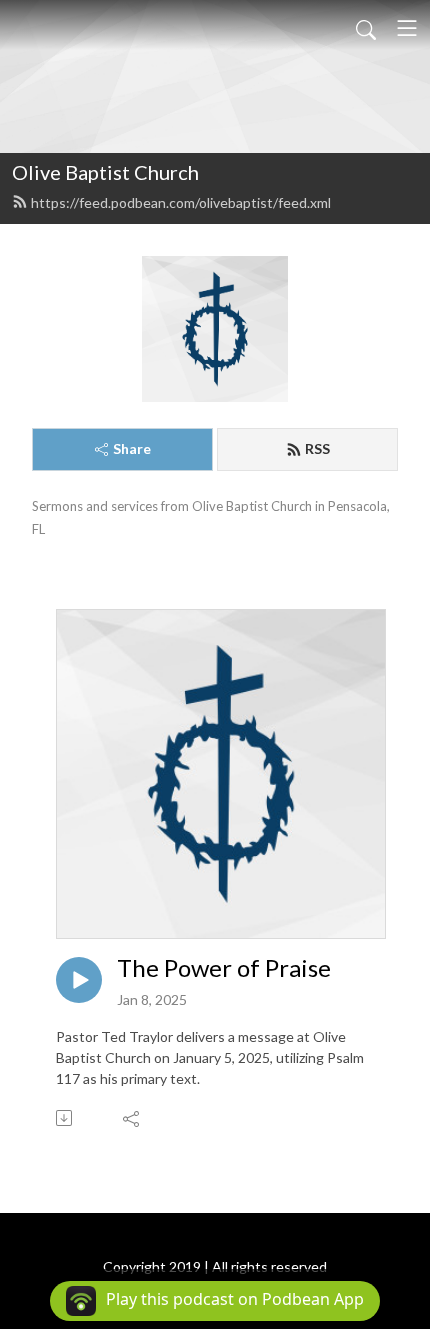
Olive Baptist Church (105, 172)
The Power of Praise (224, 968)
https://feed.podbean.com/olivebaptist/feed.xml (181, 202)
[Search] (366, 28)
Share (132, 448)
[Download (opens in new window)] (65, 1118)
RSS (317, 448)
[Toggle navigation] (407, 28)
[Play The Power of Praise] (79, 980)
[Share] (132, 1118)
